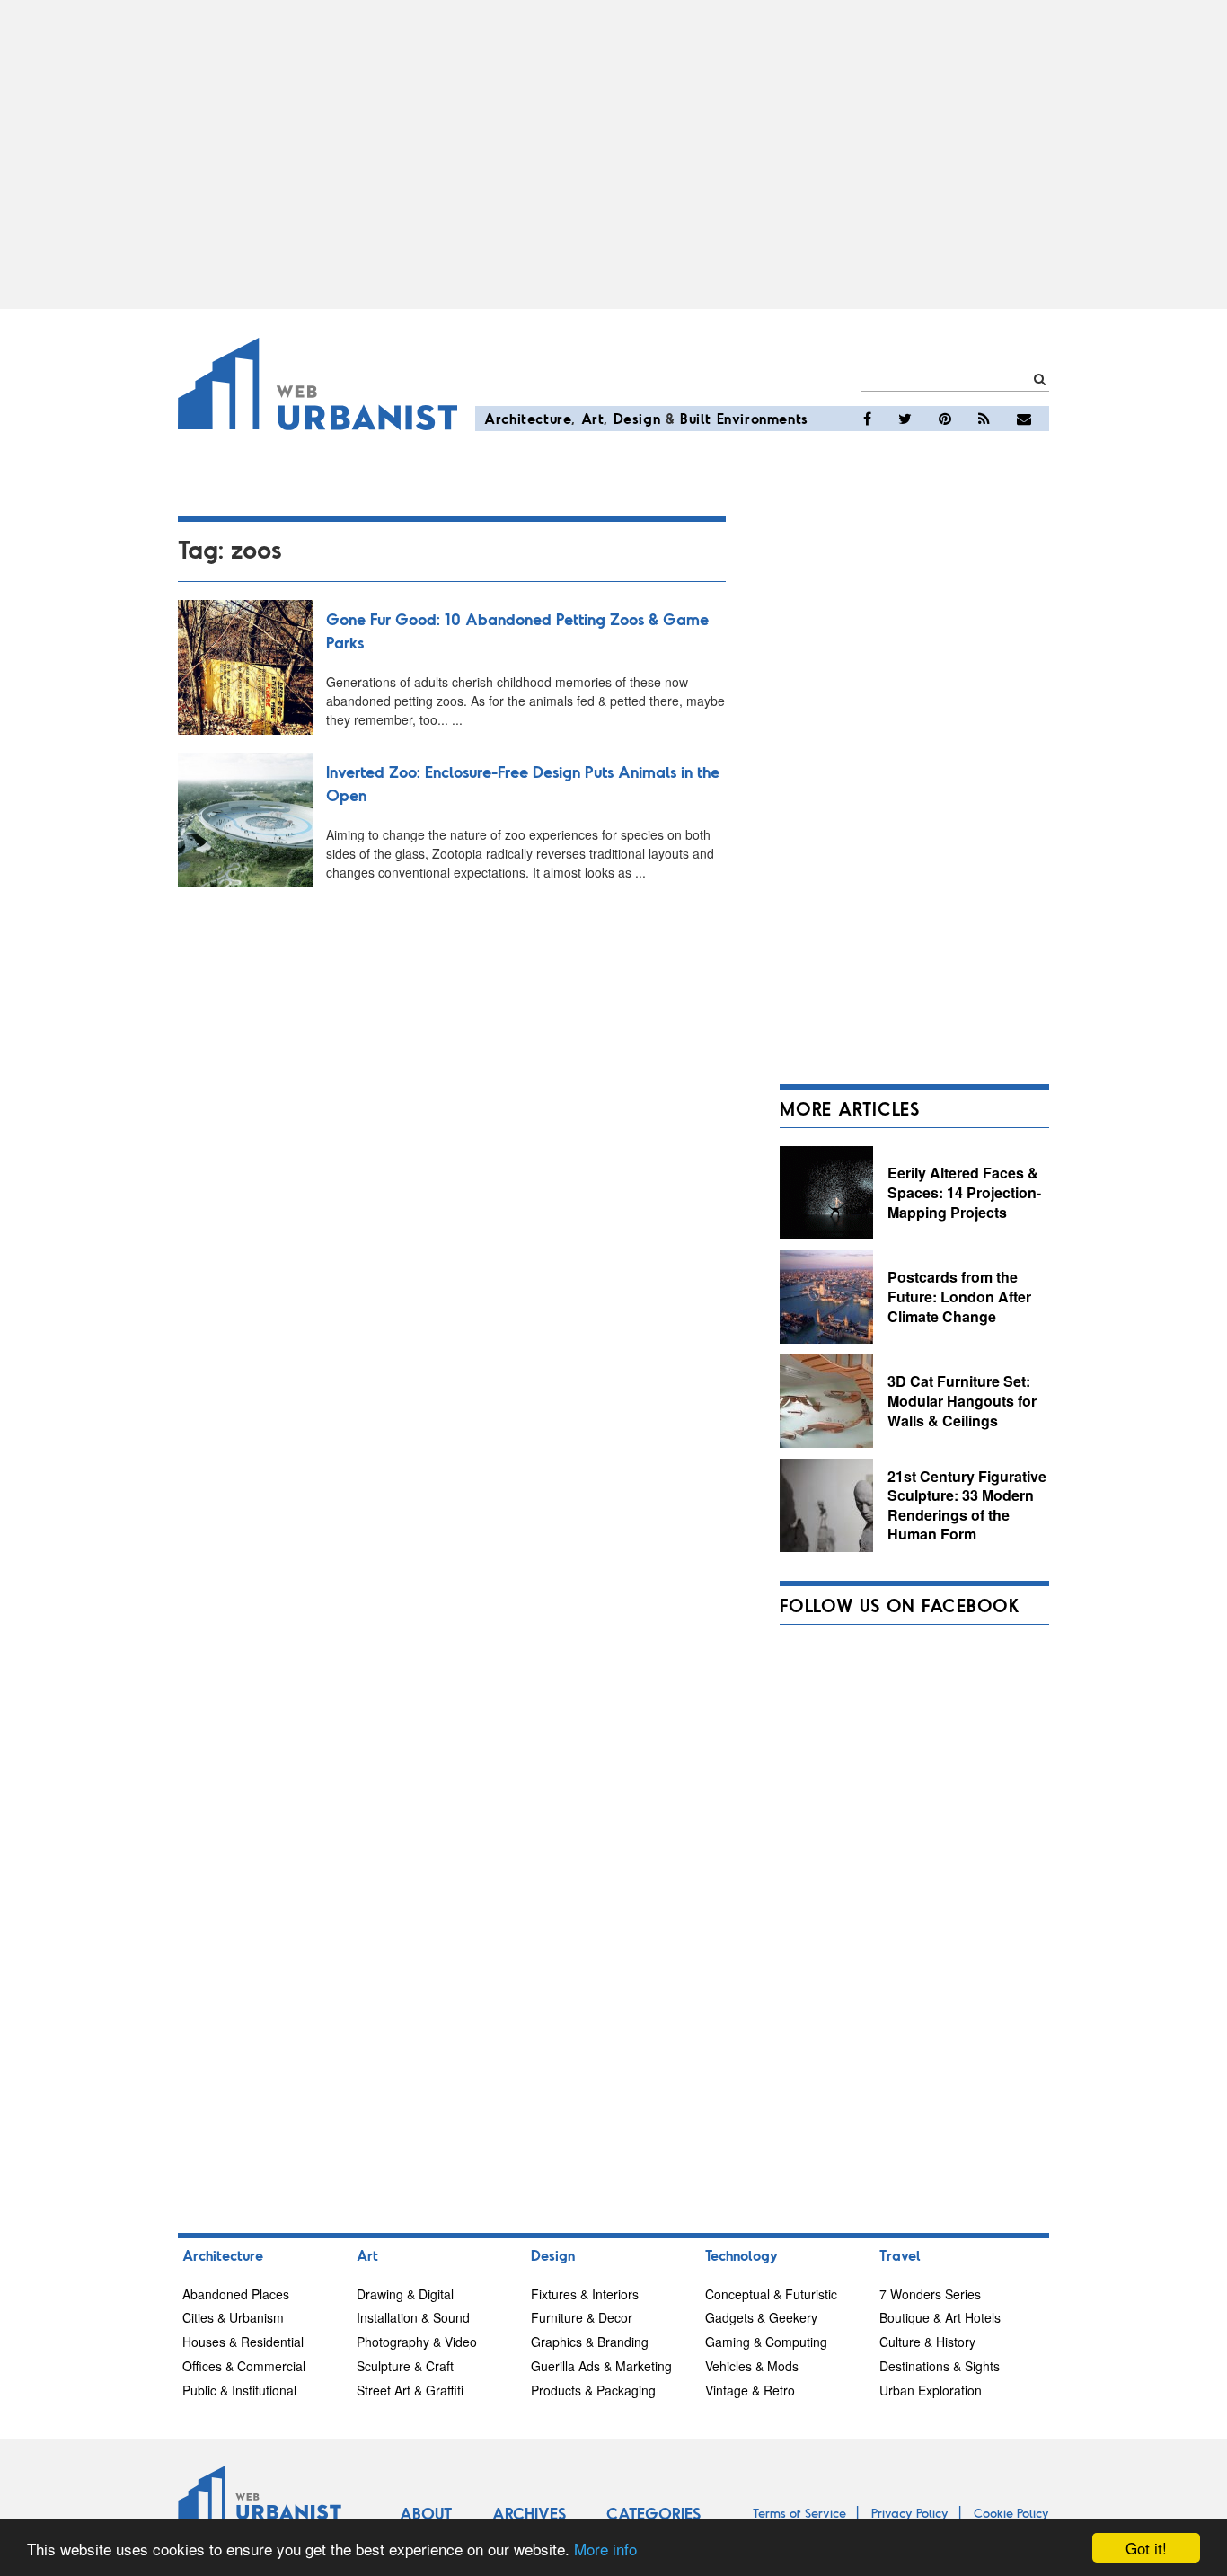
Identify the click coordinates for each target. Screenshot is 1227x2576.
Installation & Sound (413, 2317)
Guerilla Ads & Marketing (601, 2366)
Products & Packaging (593, 2390)
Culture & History (927, 2342)
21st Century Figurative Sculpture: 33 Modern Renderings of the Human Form (967, 1505)
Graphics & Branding (590, 2342)
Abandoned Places (236, 2294)
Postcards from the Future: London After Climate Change (959, 1296)
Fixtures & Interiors (585, 2294)
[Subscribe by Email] (1024, 419)
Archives (529, 2513)
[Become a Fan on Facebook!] (867, 419)
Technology (741, 2255)
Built (696, 418)
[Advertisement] (613, 154)
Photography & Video (417, 2342)
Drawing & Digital (405, 2294)
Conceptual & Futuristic (771, 2294)
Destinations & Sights (940, 2366)
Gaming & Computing (766, 2342)
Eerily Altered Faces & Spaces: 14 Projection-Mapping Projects (964, 1192)
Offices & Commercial (244, 2366)
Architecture (528, 418)
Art (593, 418)
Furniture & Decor (582, 2317)
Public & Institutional (239, 2390)
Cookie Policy (1011, 2513)
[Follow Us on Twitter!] (905, 419)
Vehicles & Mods (752, 2366)
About (426, 2513)
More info (605, 2549)
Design (637, 418)
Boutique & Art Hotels (940, 2317)
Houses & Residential (243, 2342)
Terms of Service (799, 2513)
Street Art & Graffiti (410, 2390)
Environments (763, 418)
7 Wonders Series (930, 2294)
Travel (900, 2255)
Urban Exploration (931, 2390)
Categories (653, 2513)
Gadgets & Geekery (761, 2317)
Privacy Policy (910, 2513)
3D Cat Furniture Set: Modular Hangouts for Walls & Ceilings (962, 1400)
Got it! (1146, 2548)
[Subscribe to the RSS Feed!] (984, 419)
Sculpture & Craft (405, 2366)
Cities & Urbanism (233, 2317)
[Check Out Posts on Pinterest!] (945, 419)
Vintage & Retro (750, 2390)
